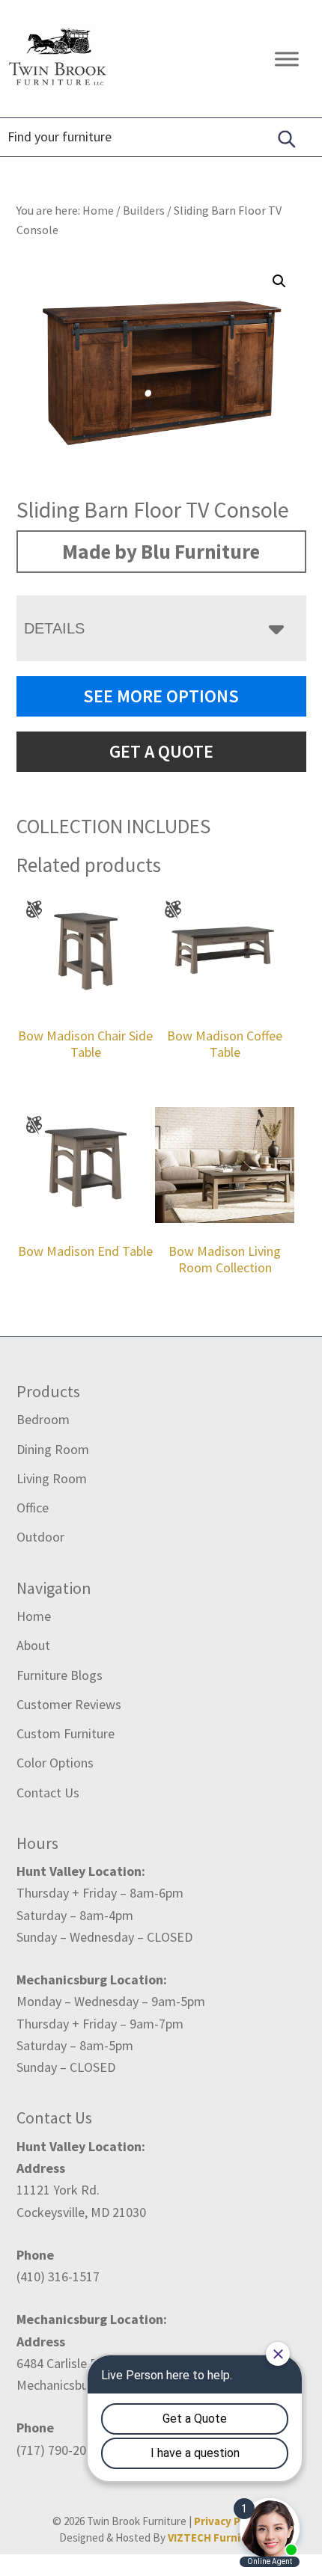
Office (33, 1508)
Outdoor (40, 1537)
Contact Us (48, 1793)
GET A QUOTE (161, 751)
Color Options (55, 1763)
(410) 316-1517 (58, 2276)
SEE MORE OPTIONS (161, 696)
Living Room (52, 1478)
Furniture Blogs (60, 1675)
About (33, 1645)
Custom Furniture (66, 1733)
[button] (279, 281)
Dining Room (53, 1449)
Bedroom (43, 1419)
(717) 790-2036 (58, 2450)
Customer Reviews (69, 1704)
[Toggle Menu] (287, 59)
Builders (144, 210)
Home (34, 1616)
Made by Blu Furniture (161, 551)
